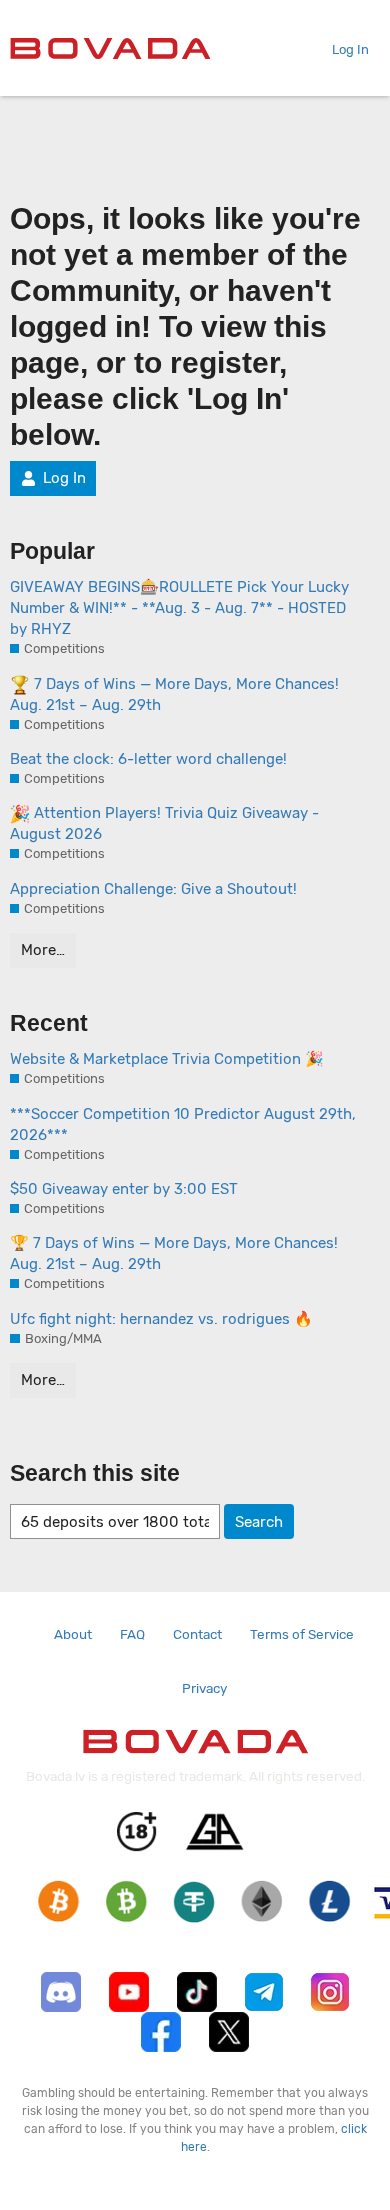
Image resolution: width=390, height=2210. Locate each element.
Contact (197, 1634)
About (73, 1634)
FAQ (132, 1634)
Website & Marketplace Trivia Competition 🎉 (167, 1059)
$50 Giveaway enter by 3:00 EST (124, 1189)
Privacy (204, 1688)
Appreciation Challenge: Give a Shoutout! (153, 889)
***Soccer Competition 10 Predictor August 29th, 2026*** (183, 1124)
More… (43, 950)
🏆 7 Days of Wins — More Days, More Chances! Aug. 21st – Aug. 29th (174, 1253)
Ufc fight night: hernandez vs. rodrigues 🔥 (161, 1319)
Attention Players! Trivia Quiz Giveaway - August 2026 (164, 823)
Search (259, 1522)
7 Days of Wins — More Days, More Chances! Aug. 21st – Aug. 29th (174, 694)
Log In (350, 49)
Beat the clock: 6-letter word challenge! (148, 759)
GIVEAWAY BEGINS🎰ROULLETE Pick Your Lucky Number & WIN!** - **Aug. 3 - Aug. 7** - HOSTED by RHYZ (179, 608)
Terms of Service (302, 1634)
